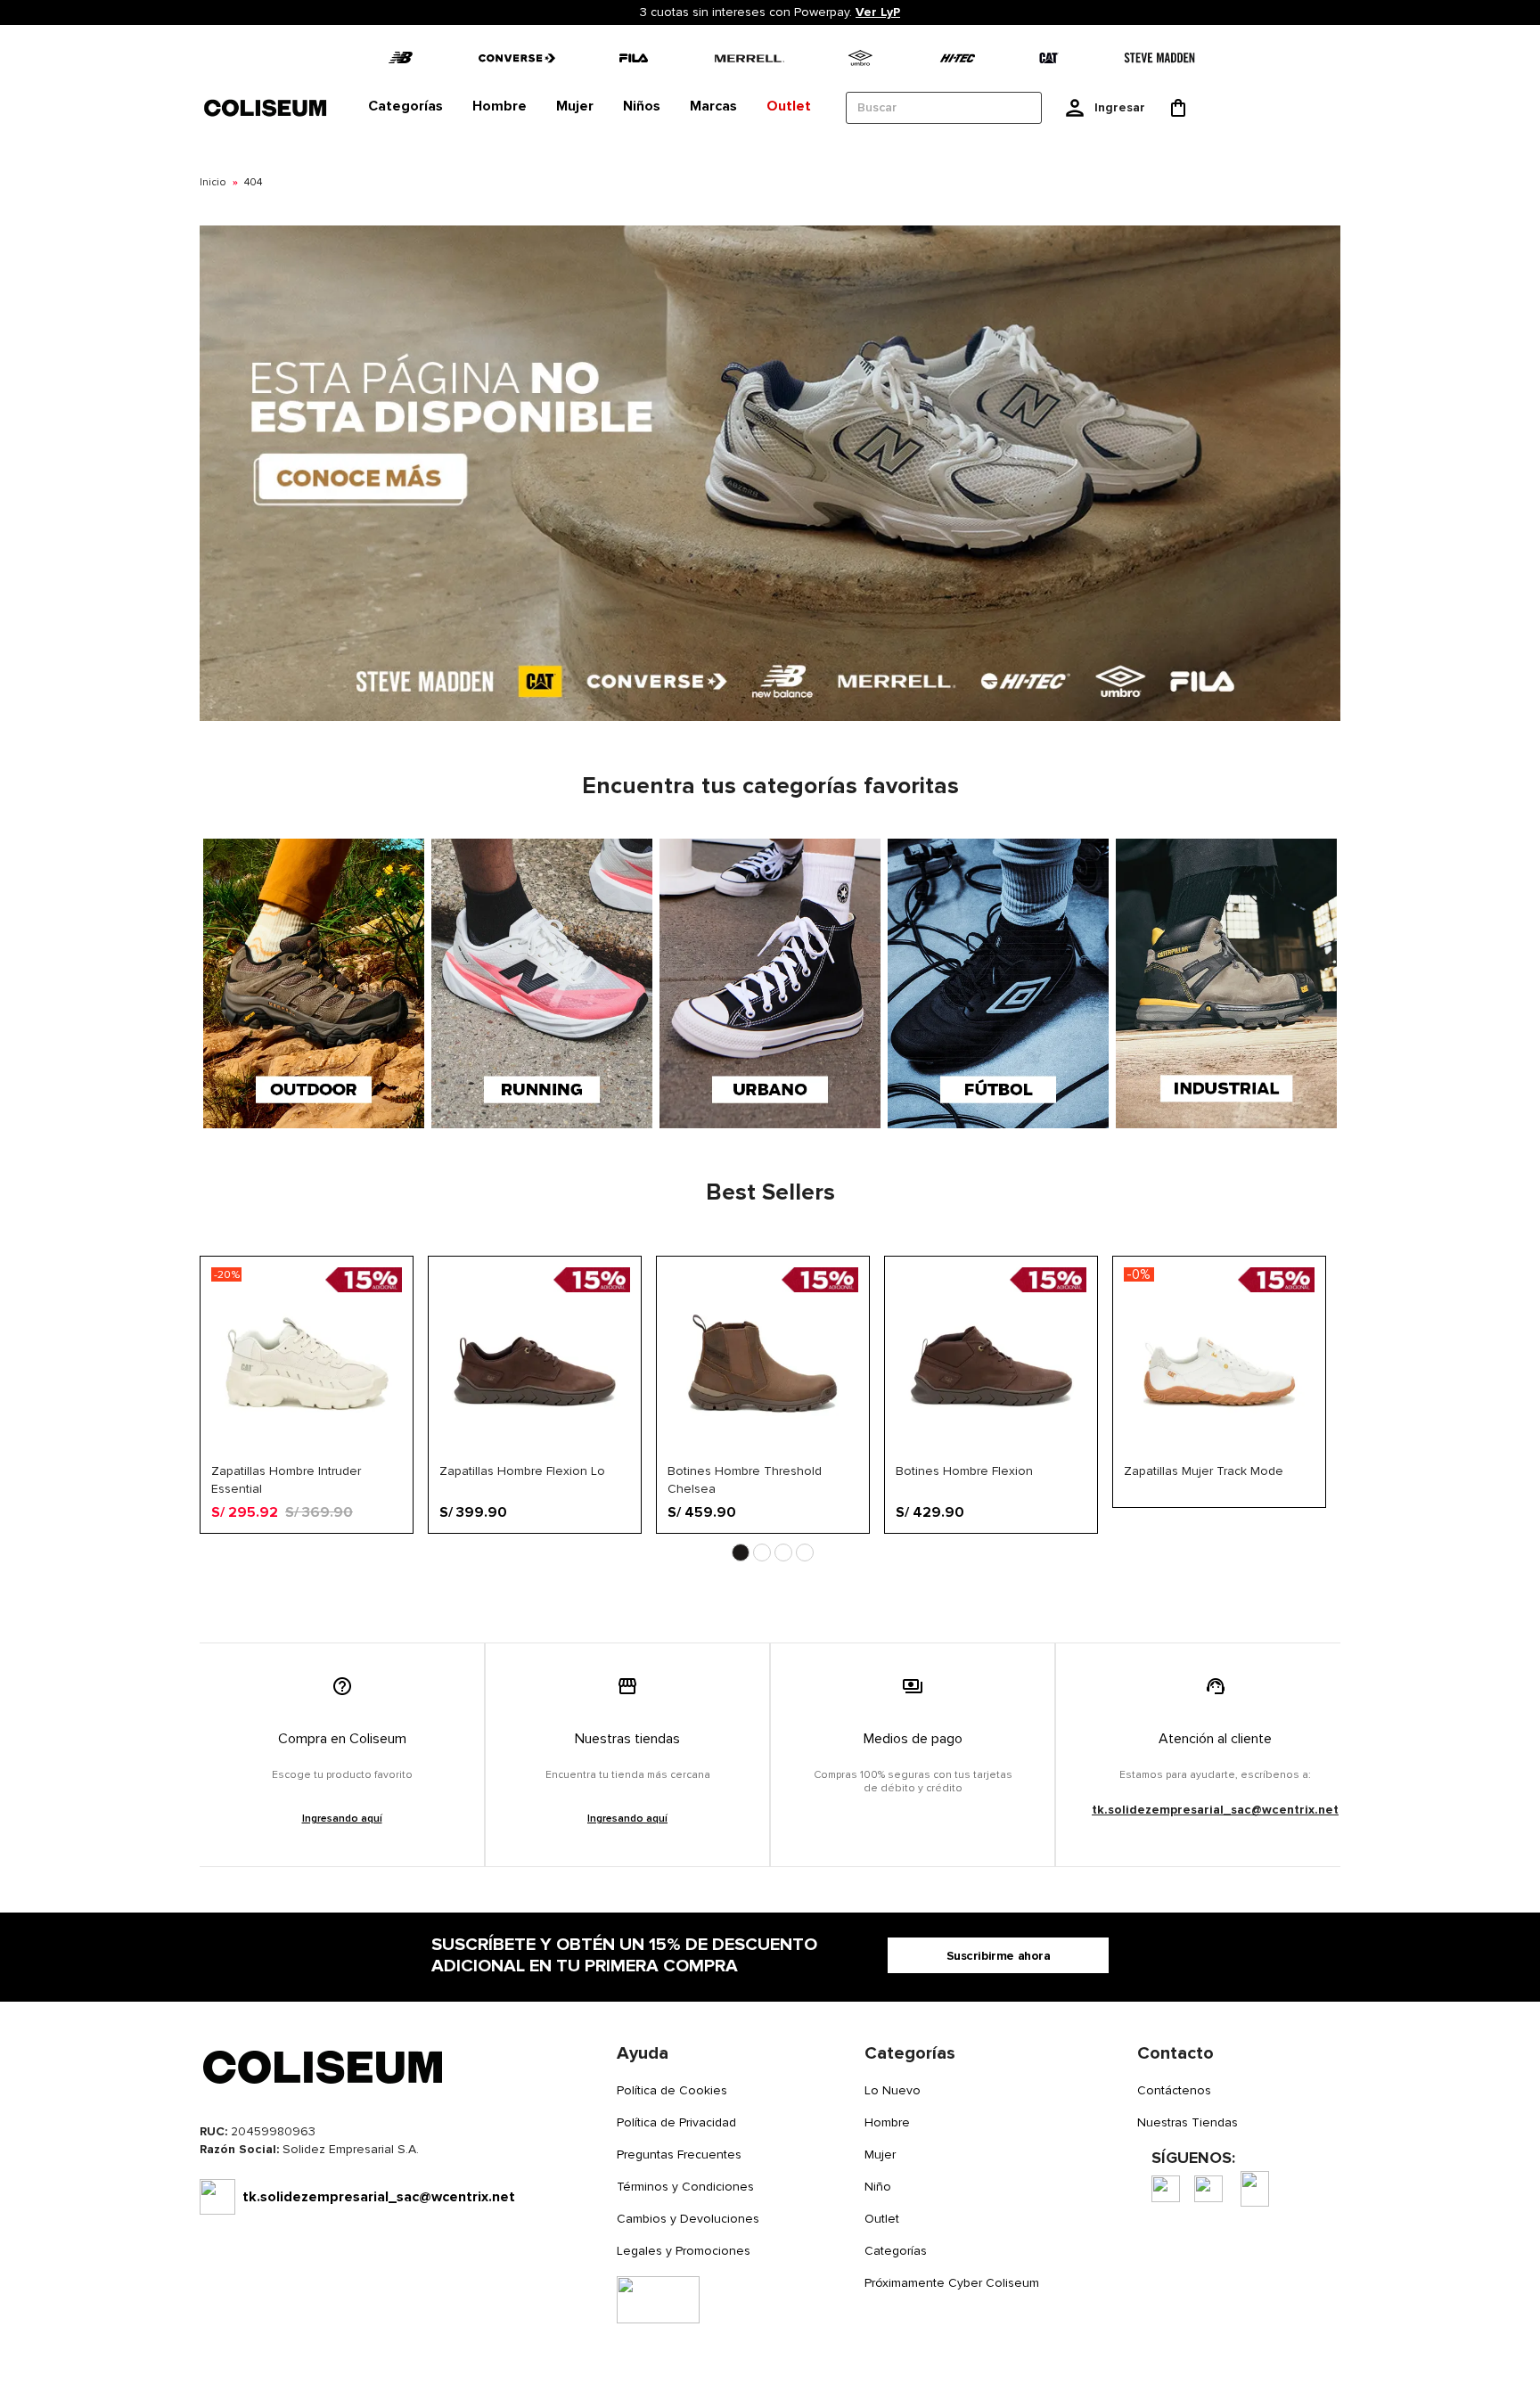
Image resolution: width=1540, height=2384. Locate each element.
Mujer (880, 2155)
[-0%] (1219, 1455)
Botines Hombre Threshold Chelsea (745, 1479)
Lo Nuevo (893, 2090)
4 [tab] (805, 1552)
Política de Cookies (672, 2090)
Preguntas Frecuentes (679, 2155)
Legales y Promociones (684, 2251)
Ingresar (1120, 107)
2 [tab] (762, 1552)
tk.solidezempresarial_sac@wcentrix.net (1215, 1810)
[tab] (405, 107)
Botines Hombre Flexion (964, 1471)
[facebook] (1166, 2189)
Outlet (882, 2219)
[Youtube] (1255, 2189)
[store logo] (266, 107)
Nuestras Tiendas (1188, 2122)
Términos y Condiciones (685, 2187)
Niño (878, 2187)
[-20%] (307, 1455)
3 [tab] (783, 1552)
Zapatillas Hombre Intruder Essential (286, 1479)
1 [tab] (741, 1552)
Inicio (213, 182)
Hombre (887, 2122)
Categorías (896, 2251)
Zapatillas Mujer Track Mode (1204, 1471)
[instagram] (1208, 2189)
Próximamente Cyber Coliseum (952, 2283)
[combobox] (944, 108)
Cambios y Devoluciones (688, 2219)
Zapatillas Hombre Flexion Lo (522, 1471)
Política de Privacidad (676, 2122)
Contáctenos (1174, 2090)
